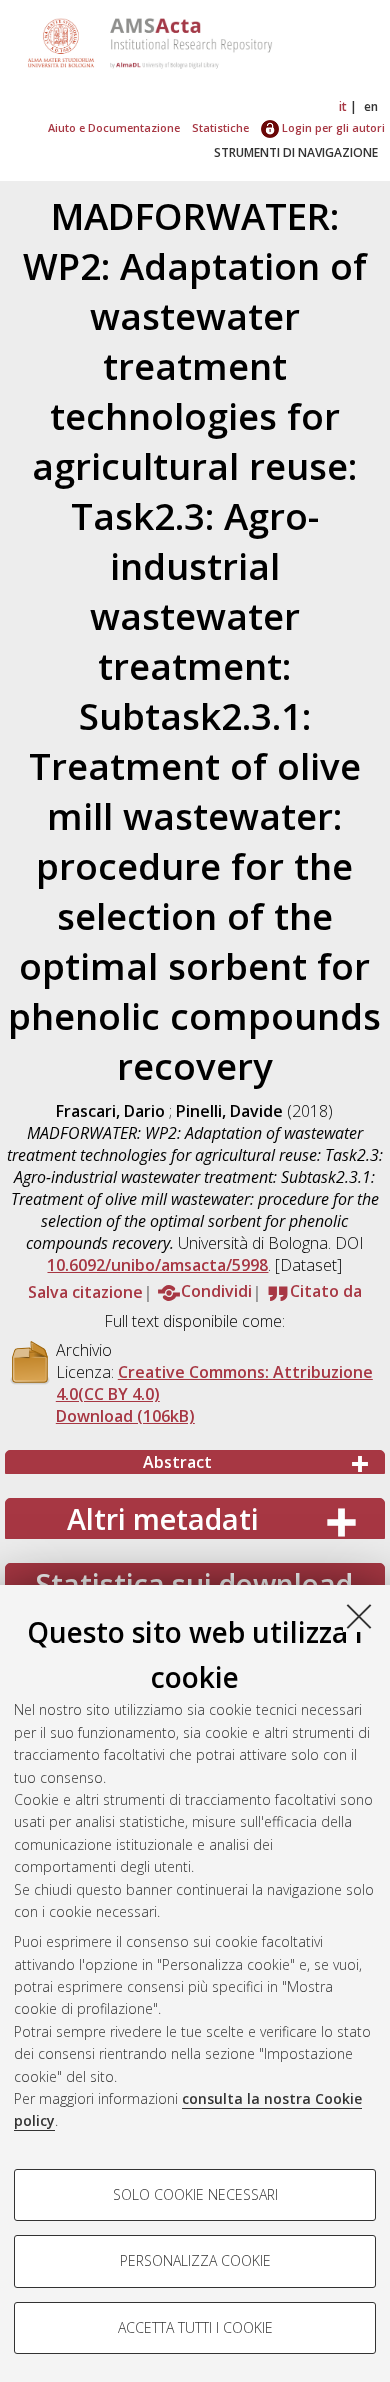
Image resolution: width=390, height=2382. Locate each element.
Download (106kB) (125, 1416)
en (371, 106)
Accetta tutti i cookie (195, 2327)
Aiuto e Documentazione (114, 127)
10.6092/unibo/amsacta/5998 (157, 1265)
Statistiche (220, 127)
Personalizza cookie (195, 2260)
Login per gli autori (332, 127)
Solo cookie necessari (195, 2194)
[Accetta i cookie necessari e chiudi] (359, 1616)
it (343, 106)
